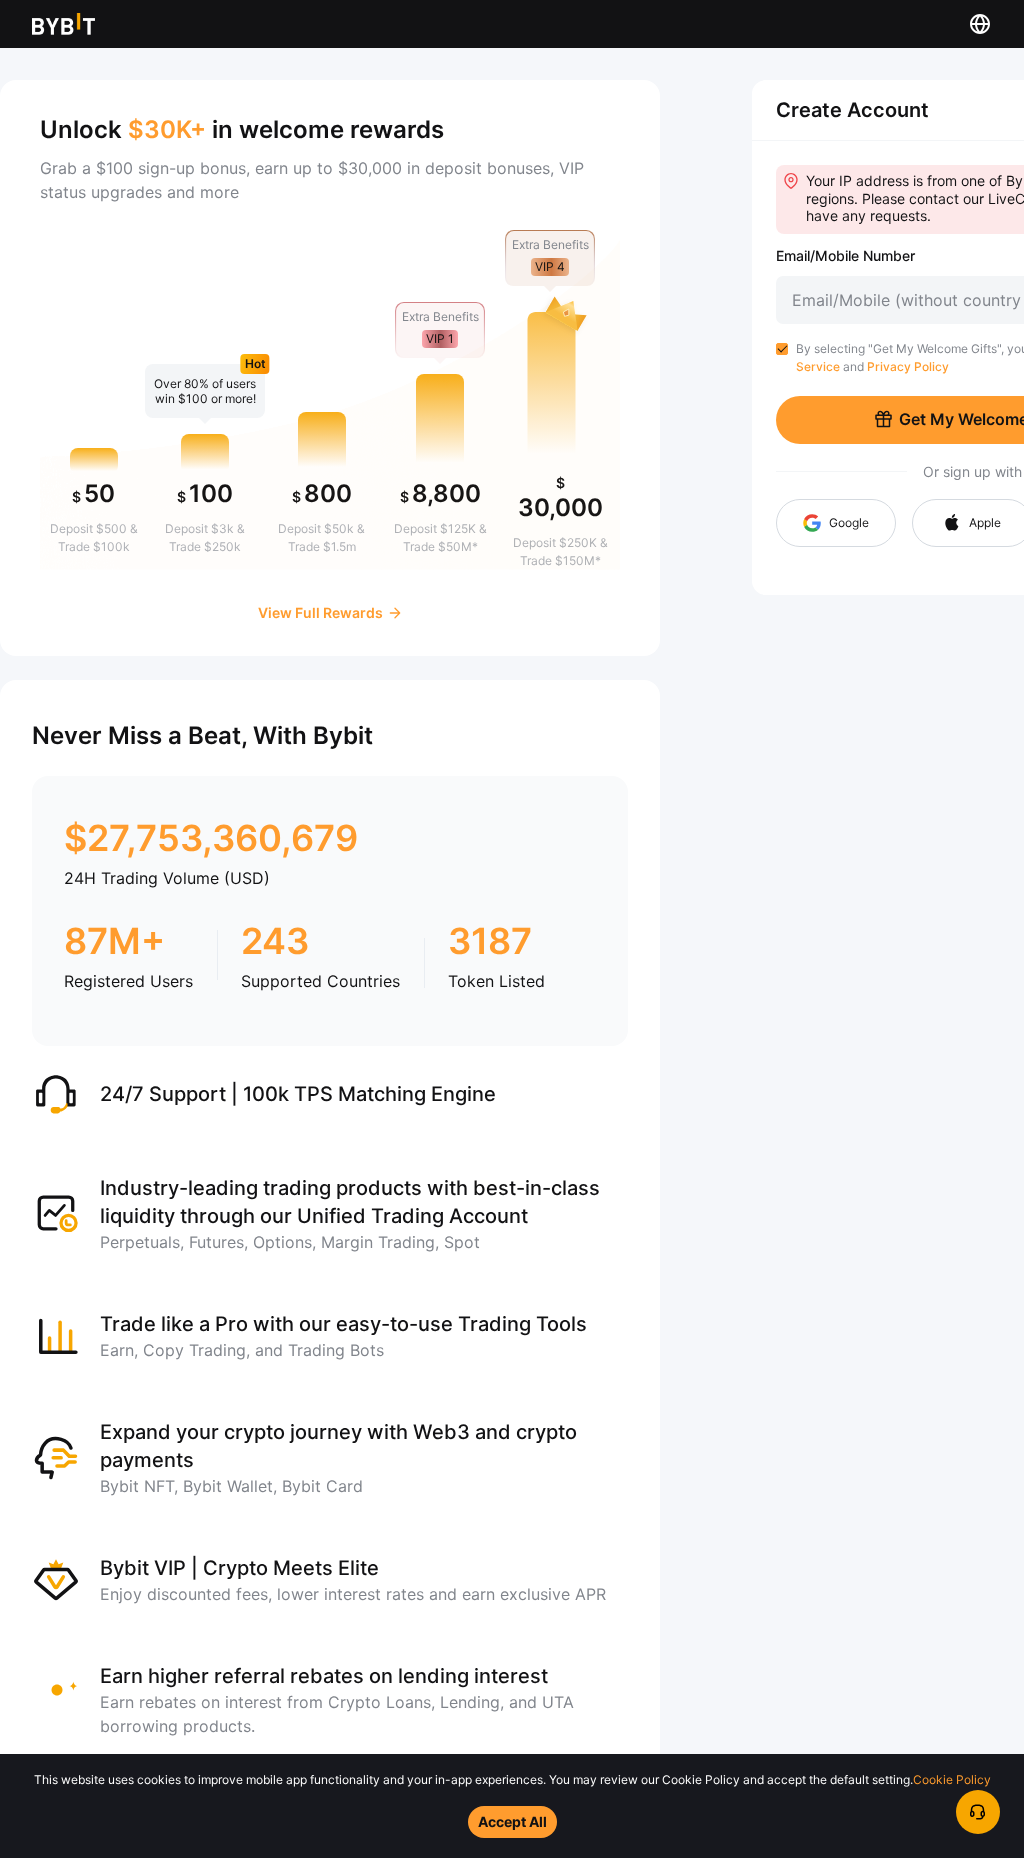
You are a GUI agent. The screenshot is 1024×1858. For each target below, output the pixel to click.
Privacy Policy (908, 366)
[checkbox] (782, 349)
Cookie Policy (952, 1779)
